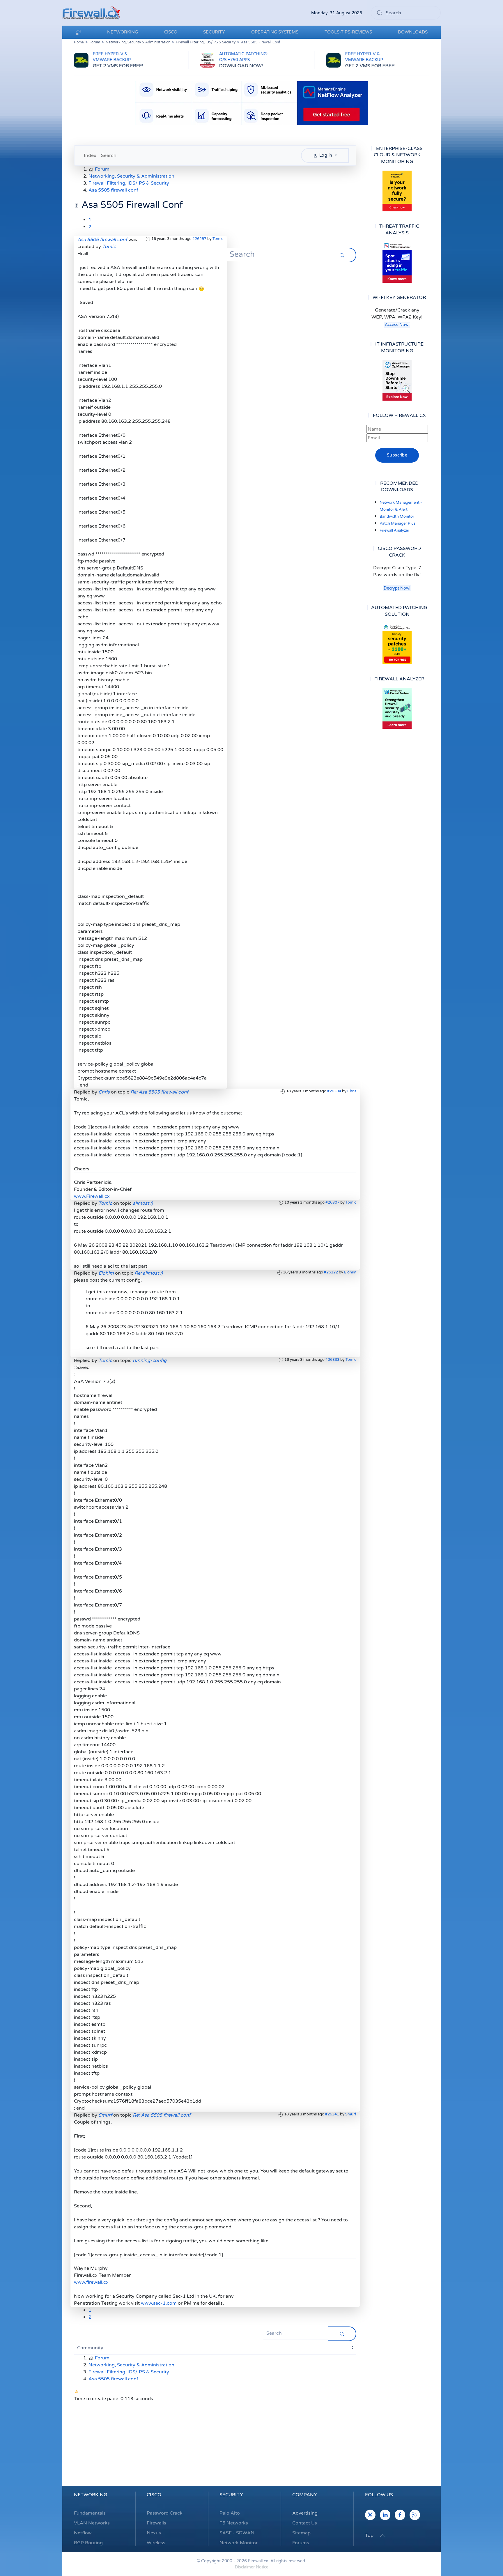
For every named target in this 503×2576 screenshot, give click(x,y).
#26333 (332, 1360)
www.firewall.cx (91, 2282)
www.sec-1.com (159, 2303)
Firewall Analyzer (394, 530)
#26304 (334, 1091)
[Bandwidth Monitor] (397, 262)
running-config (150, 1360)
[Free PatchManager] (397, 644)
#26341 (332, 2114)
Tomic (218, 239)
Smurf (351, 2114)
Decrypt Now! (397, 588)
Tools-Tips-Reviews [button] (348, 32)
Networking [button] (123, 32)
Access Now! (397, 325)
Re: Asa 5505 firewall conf (159, 1092)
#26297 (199, 239)
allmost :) (143, 1203)
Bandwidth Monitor (397, 516)
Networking (91, 2495)
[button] (383, 2536)
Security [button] (214, 32)
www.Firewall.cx (92, 1196)
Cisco (154, 2495)
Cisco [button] (171, 32)
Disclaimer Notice (252, 2567)
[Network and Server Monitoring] (397, 380)
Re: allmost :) (149, 1273)
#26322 (331, 1272)
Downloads (413, 32)
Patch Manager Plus (397, 523)
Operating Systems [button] (275, 32)
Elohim (350, 1272)
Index (90, 155)
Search (109, 155)
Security (231, 2495)
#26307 (332, 1202)
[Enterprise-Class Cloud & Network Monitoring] (397, 191)
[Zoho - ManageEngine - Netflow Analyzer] (251, 103)
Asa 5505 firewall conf (102, 240)
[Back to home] (91, 13)
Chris (352, 1091)
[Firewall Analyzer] (397, 708)
